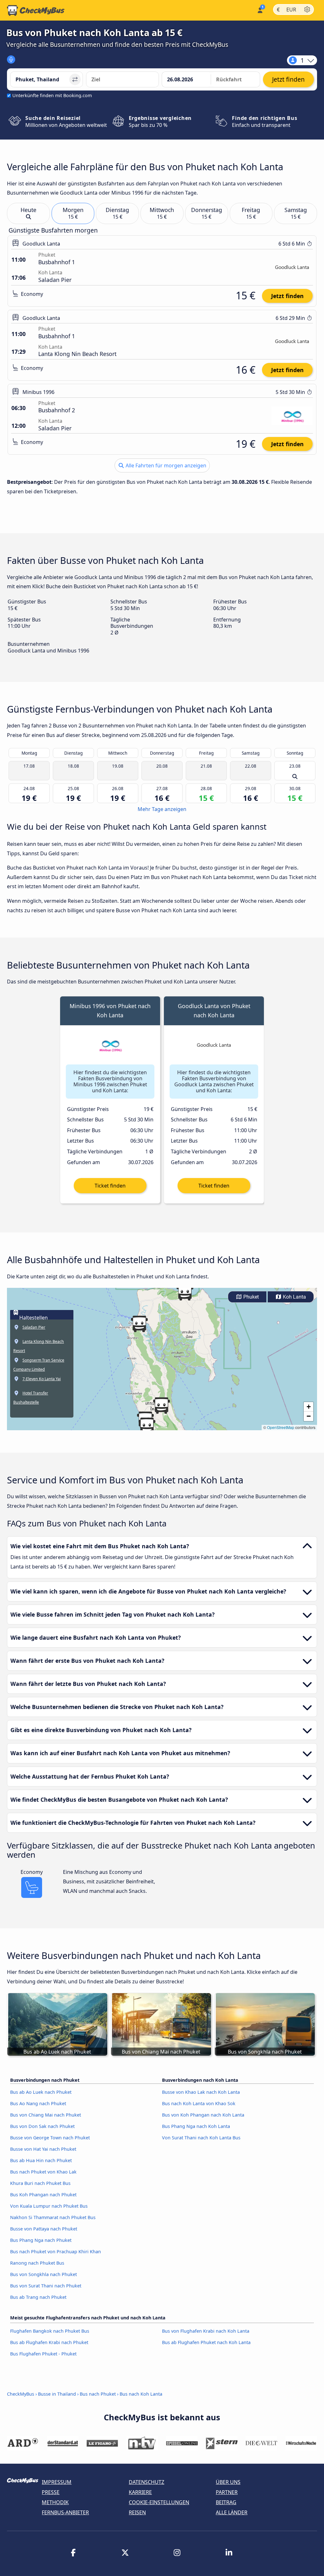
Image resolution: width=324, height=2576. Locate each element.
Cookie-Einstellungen (159, 2502)
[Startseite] (36, 10)
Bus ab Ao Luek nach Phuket (41, 2092)
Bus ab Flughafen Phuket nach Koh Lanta (206, 2342)
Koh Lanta (294, 1297)
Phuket (250, 1297)
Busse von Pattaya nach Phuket (44, 2229)
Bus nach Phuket (98, 2394)
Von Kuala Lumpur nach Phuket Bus (49, 2206)
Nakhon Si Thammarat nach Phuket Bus (53, 2217)
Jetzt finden (287, 296)
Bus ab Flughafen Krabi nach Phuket (49, 2342)
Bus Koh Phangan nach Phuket (43, 2195)
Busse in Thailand (57, 2394)
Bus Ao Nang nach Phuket (38, 2103)
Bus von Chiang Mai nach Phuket (46, 2115)
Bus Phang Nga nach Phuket (41, 2240)
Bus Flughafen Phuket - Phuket (43, 2354)
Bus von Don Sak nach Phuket (42, 2126)
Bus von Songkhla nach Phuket (44, 2274)
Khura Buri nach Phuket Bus (40, 2183)
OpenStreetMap (281, 1427)
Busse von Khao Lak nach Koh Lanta (201, 2092)
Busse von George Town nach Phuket (50, 2138)
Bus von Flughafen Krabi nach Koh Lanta (206, 2331)
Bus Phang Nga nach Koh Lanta (196, 2126)
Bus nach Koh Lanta (141, 2394)
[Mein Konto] (260, 10)
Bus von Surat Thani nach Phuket (46, 2286)
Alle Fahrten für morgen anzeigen (165, 465)
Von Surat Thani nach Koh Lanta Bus (201, 2138)
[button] (139, 1324)
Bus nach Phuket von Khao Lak (43, 2172)
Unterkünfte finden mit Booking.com (52, 95)
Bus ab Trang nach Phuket (38, 2297)
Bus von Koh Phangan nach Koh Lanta (203, 2115)
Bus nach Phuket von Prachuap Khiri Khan (56, 2252)
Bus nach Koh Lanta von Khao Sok (199, 2103)
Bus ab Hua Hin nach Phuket (41, 2160)
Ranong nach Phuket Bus (37, 2263)
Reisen (137, 2512)
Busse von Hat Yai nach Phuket (43, 2149)
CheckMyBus (21, 2394)
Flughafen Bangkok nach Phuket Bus (50, 2331)
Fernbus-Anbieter (65, 2512)
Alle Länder (232, 2512)
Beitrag (226, 2502)
